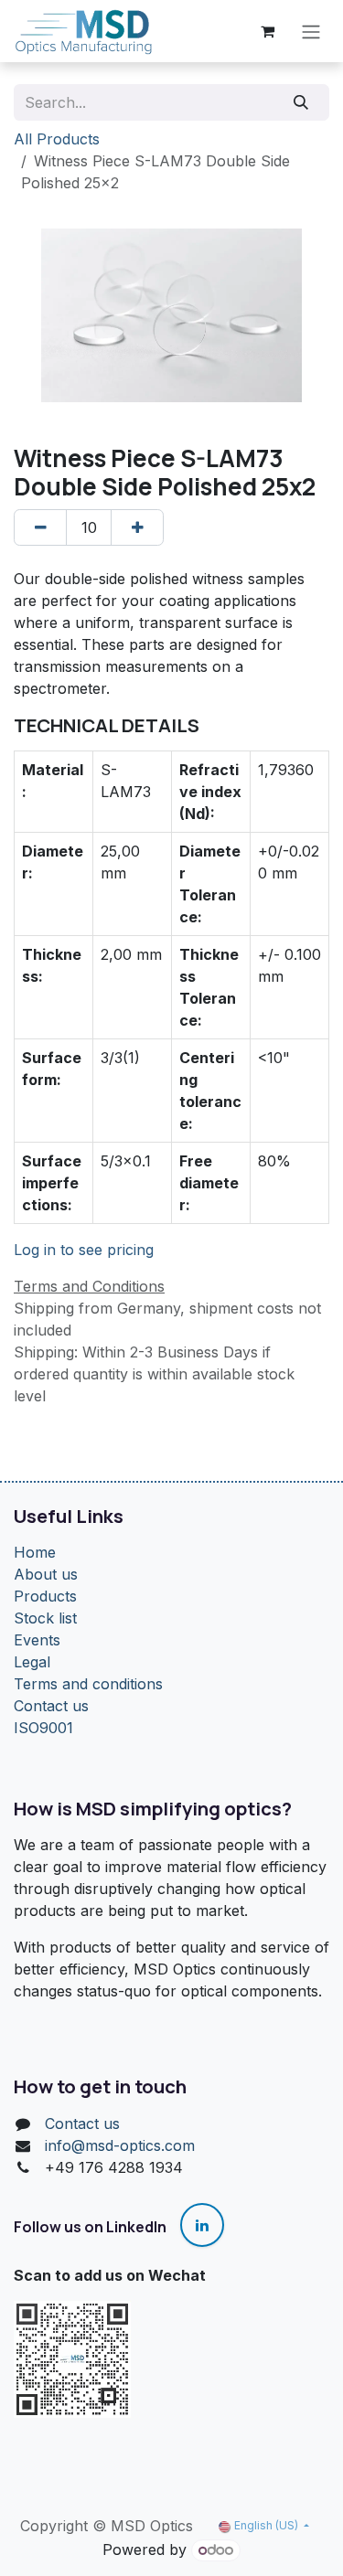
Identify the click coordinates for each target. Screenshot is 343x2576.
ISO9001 (43, 1728)
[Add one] (137, 527)
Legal (32, 1662)
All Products (57, 139)
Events (37, 1640)
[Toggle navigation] (311, 31)
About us (46, 1574)
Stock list (45, 1618)
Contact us (51, 1706)
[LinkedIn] (202, 2225)
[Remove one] (40, 527)
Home (35, 1552)
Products (45, 1596)
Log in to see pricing (84, 1250)
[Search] (301, 102)
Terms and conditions (88, 1684)
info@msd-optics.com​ (120, 2145)
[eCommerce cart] (267, 31)
